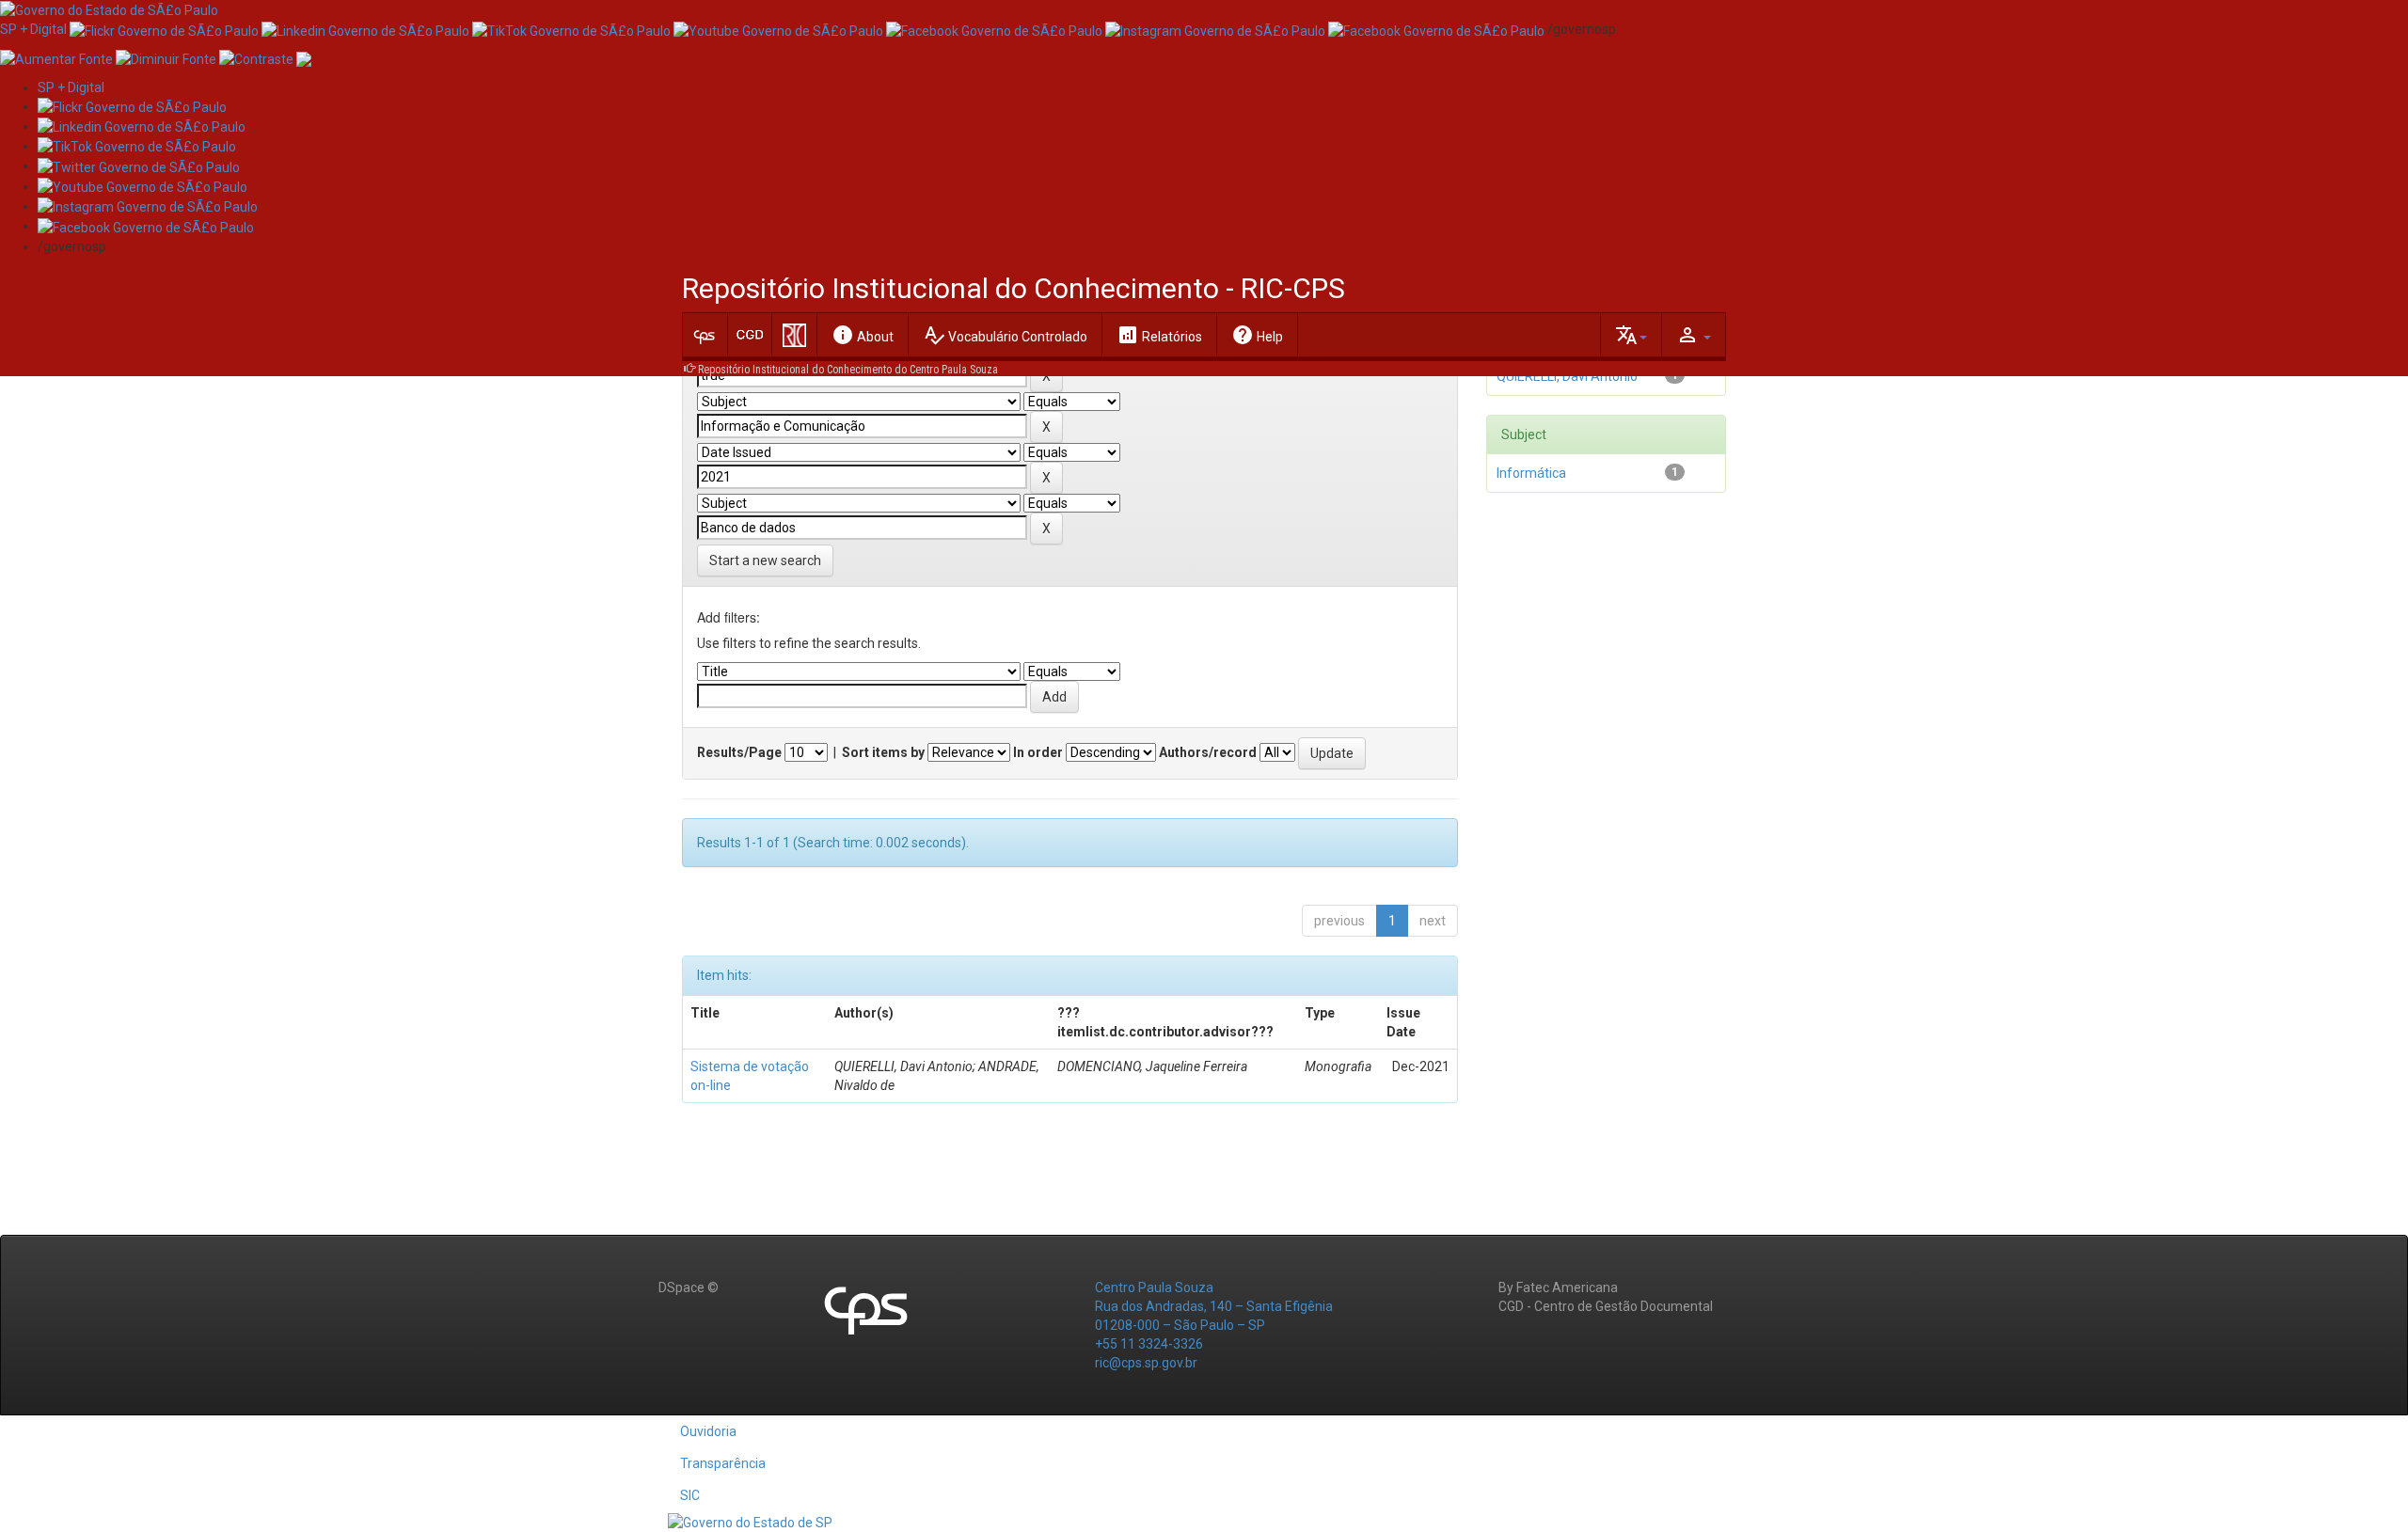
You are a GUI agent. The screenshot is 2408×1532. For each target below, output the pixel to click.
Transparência (723, 1463)
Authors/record (1208, 752)
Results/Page (739, 752)
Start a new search (765, 561)
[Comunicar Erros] (304, 57)
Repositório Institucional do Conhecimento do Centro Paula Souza (848, 370)
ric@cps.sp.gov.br (1146, 1363)
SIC (690, 1495)
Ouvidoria (708, 1431)
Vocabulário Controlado (1005, 335)
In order (1038, 752)
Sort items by (883, 752)
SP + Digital (33, 29)
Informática (1531, 473)
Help (1257, 335)
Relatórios (1159, 335)
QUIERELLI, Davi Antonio (1567, 376)
